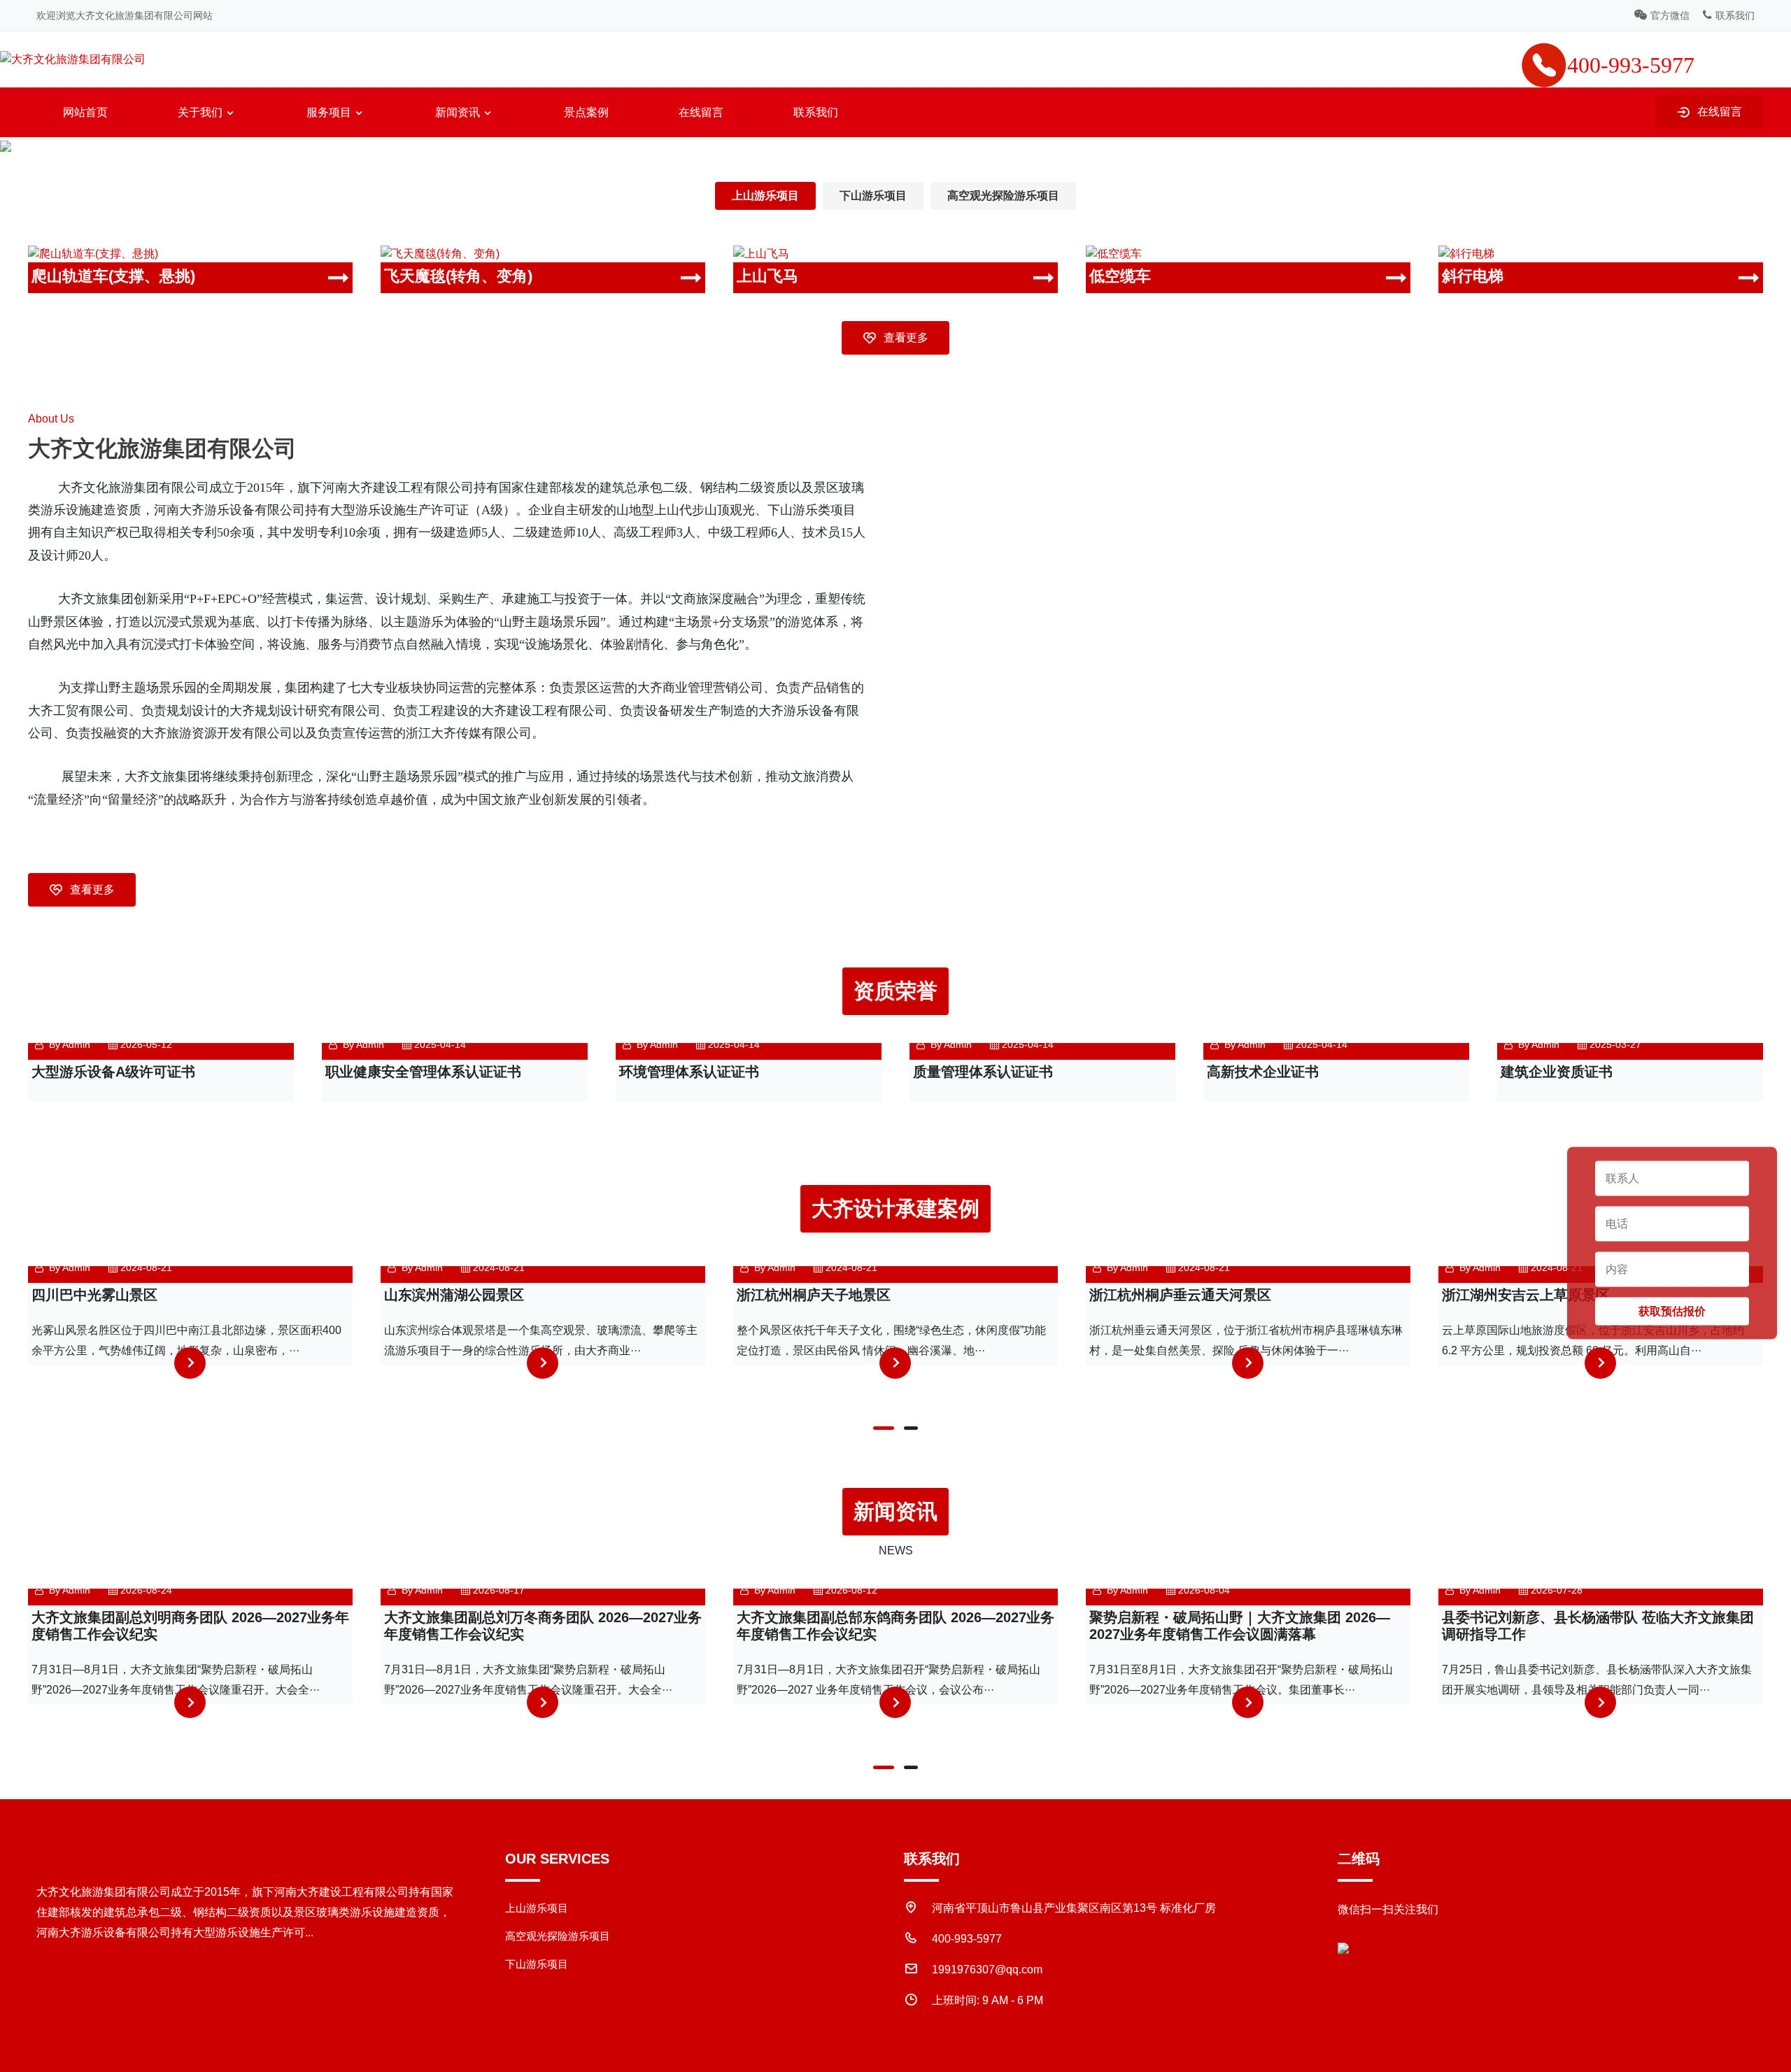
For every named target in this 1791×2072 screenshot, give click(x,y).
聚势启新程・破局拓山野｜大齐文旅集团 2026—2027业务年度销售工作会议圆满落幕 (1240, 1626)
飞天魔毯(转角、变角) (458, 276)
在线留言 (701, 112)
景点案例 (586, 112)
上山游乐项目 (765, 196)
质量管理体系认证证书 (983, 1072)
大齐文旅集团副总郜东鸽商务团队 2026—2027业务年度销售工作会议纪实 (895, 1626)
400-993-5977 (967, 1939)
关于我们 (200, 112)
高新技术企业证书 (1263, 1072)
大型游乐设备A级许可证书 (113, 1072)
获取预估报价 (1672, 1311)
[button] (884, 1428)
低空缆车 (1120, 276)
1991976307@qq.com (987, 1970)
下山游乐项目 (873, 196)
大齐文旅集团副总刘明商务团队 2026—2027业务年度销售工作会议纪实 (190, 1626)
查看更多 (906, 338)
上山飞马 (767, 276)
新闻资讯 (458, 112)
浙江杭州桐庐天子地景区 (814, 1295)
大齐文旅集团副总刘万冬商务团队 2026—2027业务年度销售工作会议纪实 (543, 1626)
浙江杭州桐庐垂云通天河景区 (1180, 1295)
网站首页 (85, 112)
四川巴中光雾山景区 (94, 1295)
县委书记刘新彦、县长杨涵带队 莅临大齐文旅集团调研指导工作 (1598, 1626)
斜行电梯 (1473, 276)
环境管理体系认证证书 (689, 1072)
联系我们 (1735, 15)
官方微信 (1670, 15)
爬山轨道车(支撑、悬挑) (113, 276)
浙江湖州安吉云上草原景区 (1526, 1295)
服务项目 (329, 112)
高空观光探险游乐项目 (1003, 196)
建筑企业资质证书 (1557, 1072)
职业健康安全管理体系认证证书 (423, 1072)
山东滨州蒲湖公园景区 (454, 1295)
